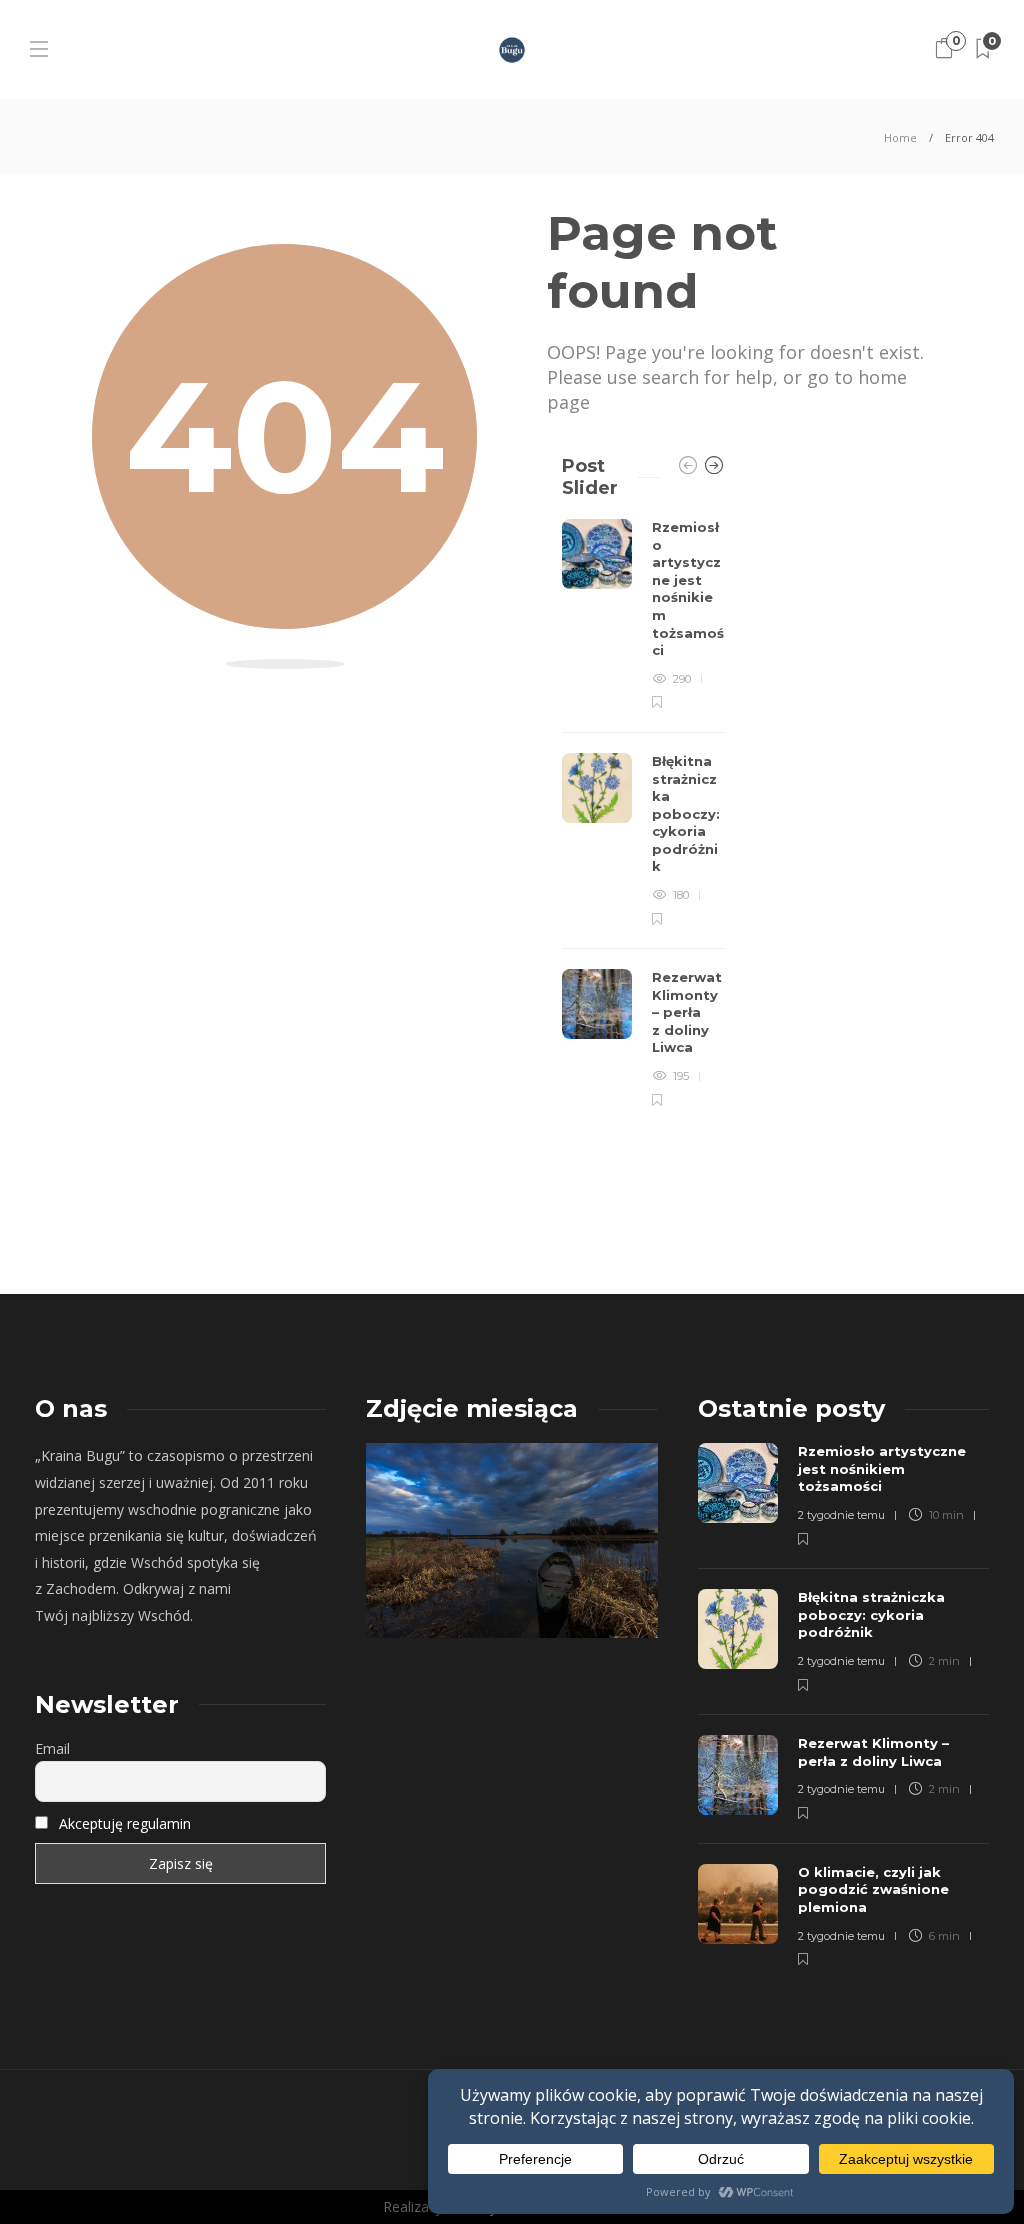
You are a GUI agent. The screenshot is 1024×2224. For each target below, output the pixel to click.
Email (52, 1748)
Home (900, 137)
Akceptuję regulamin (125, 1823)
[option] (643, 814)
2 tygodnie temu (841, 1515)
